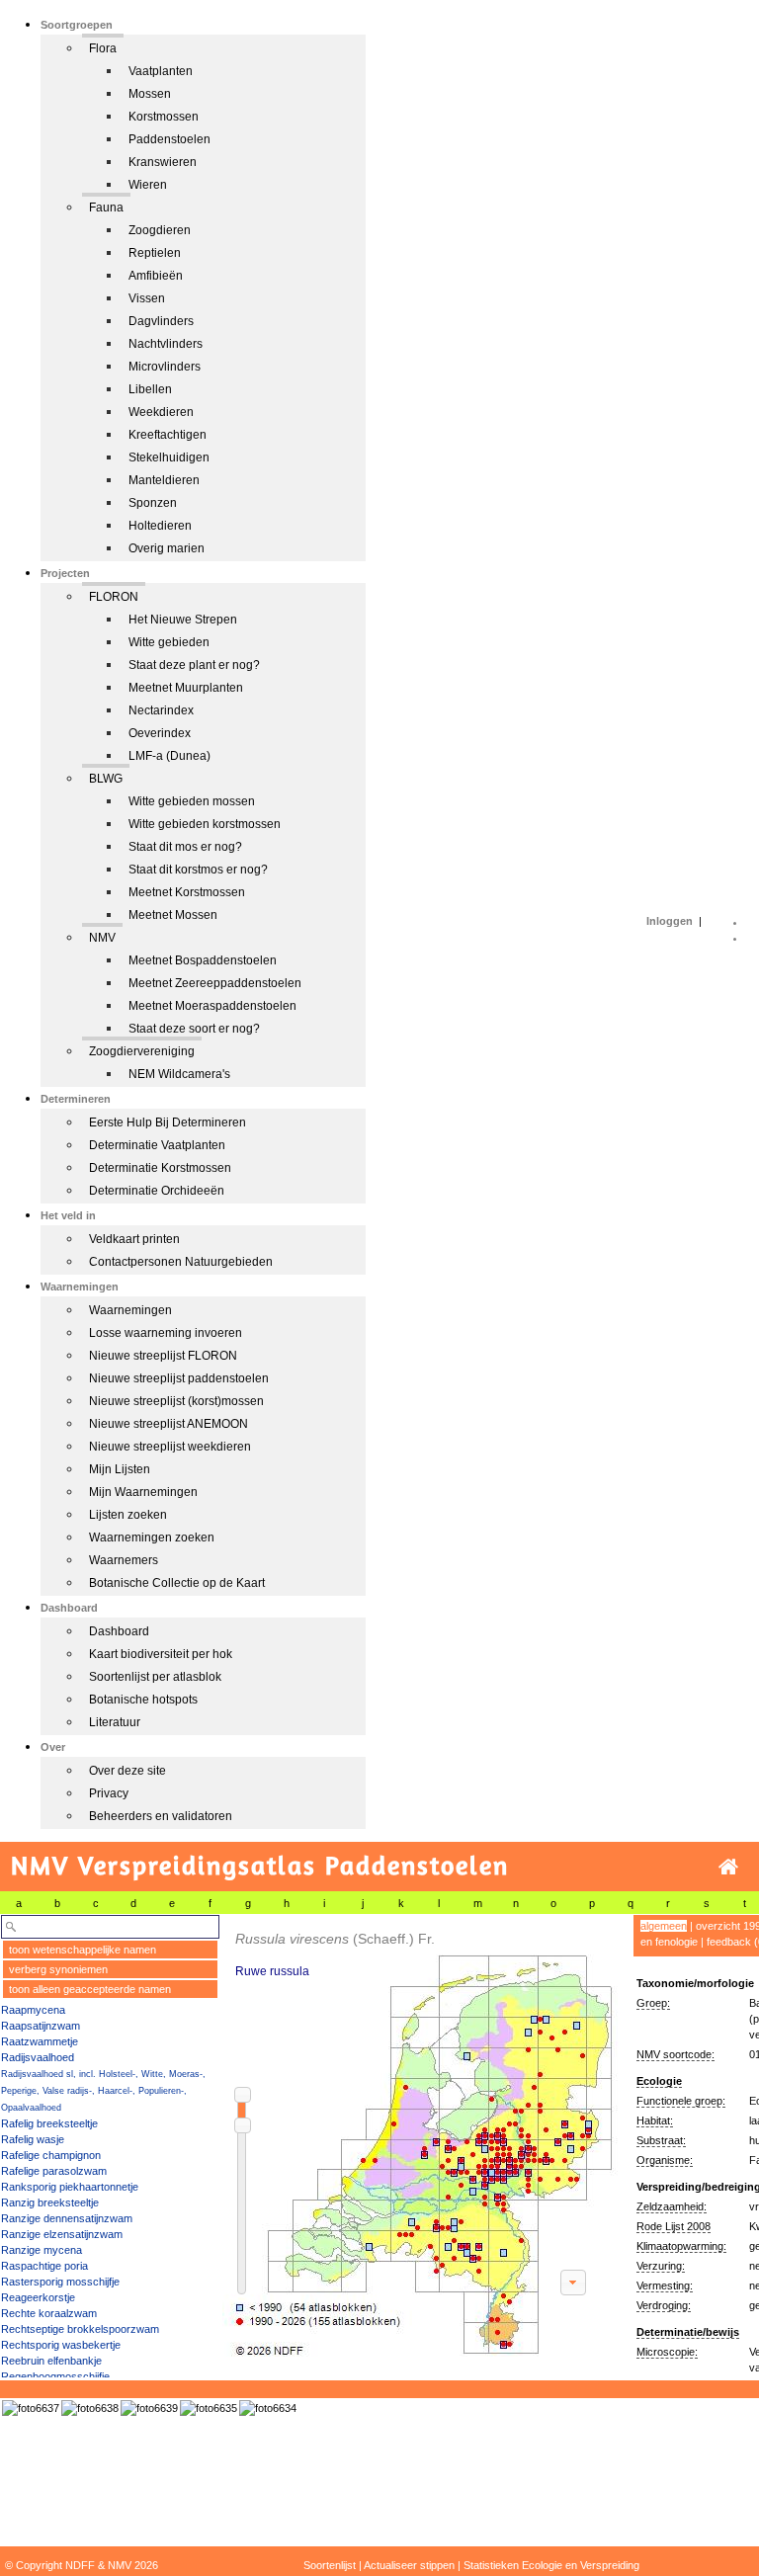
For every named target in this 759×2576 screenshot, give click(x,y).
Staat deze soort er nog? (194, 1029)
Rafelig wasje (33, 2139)
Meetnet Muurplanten (186, 688)
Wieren (148, 185)
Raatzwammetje (40, 2041)
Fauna (106, 208)
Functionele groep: (681, 2101)
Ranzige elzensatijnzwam (62, 2234)
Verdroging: (664, 2305)
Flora (103, 48)
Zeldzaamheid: (672, 2206)
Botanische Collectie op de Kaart (177, 1583)
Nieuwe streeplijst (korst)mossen (176, 1401)
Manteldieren (164, 480)
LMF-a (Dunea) (169, 756)
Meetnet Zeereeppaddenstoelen (215, 983)
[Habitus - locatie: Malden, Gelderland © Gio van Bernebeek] (31, 2408)
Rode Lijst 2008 (674, 2226)
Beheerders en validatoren (161, 1816)
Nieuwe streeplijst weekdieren (170, 1447)
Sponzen (153, 503)
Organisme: (665, 2160)
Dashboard (119, 1631)
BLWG (106, 779)
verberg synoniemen (58, 1969)
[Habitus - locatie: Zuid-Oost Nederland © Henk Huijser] (149, 2408)
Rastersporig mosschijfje (60, 2282)
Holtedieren (160, 526)
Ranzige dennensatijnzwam (67, 2218)
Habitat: (655, 2120)
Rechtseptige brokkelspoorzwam (80, 2329)
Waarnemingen (130, 1310)
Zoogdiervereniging (142, 1051)
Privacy (109, 1793)
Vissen (147, 298)
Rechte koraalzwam (49, 2313)
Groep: (653, 2003)
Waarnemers (124, 1560)
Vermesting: (665, 2285)
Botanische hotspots (143, 1700)
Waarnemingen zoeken (152, 1537)
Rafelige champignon (51, 2155)
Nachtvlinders (166, 344)
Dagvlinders (161, 321)
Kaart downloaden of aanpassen (573, 2283)
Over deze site (127, 1771)
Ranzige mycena (42, 2250)
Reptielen (155, 253)
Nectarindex (161, 710)
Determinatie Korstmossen (160, 1168)
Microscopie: (667, 2352)
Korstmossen (164, 117)
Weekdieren (161, 412)
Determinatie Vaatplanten (157, 1145)
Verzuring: (661, 2266)
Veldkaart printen (134, 1239)
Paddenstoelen (169, 139)
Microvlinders (165, 367)
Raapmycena (33, 2010)
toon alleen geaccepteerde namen (90, 1989)
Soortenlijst (330, 2565)
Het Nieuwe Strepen (183, 620)
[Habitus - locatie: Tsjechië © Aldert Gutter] (209, 2408)
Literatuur (115, 1722)
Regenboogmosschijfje (55, 2376)
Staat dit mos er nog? (185, 847)
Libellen (150, 389)
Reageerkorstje (38, 2297)
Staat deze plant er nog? (194, 665)
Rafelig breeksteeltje (49, 2123)
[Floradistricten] (421, 2136)
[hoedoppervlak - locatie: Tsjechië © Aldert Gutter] (268, 2408)
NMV (102, 938)
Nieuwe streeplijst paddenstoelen (179, 1378)
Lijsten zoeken (128, 1515)
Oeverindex (160, 733)
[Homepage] (728, 1867)
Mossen (150, 94)
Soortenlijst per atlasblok (155, 1677)
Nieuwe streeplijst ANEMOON (169, 1424)
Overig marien (167, 548)
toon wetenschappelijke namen (83, 1950)
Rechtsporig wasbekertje (61, 2345)
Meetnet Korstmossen (187, 892)
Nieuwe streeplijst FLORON (163, 1356)
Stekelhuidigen (169, 457)
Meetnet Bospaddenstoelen (203, 960)
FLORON (114, 597)
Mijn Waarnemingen (143, 1492)
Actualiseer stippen (409, 2565)
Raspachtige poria (44, 2266)
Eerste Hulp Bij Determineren (168, 1122)
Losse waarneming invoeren (166, 1333)
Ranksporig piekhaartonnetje (70, 2187)
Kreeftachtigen (168, 435)
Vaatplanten (161, 71)
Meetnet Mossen (173, 915)
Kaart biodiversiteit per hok (161, 1654)
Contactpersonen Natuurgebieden (181, 1262)
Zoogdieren (160, 230)
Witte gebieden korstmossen (205, 824)
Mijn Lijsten (120, 1469)
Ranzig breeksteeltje (50, 2202)
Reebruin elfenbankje (51, 2361)
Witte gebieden (169, 642)
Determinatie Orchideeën (157, 1191)
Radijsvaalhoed (38, 2057)
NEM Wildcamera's (179, 1074)
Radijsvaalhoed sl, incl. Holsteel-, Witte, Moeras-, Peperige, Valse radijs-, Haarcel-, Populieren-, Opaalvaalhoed (103, 2091)
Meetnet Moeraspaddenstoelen (212, 1006)
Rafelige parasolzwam (54, 2171)
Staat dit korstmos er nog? (198, 870)
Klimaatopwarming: (681, 2246)
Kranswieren (163, 162)
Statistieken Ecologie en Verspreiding (551, 2565)
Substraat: (661, 2140)
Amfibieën (156, 276)
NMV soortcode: (675, 2054)
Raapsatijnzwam (41, 2026)
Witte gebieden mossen (192, 801)
